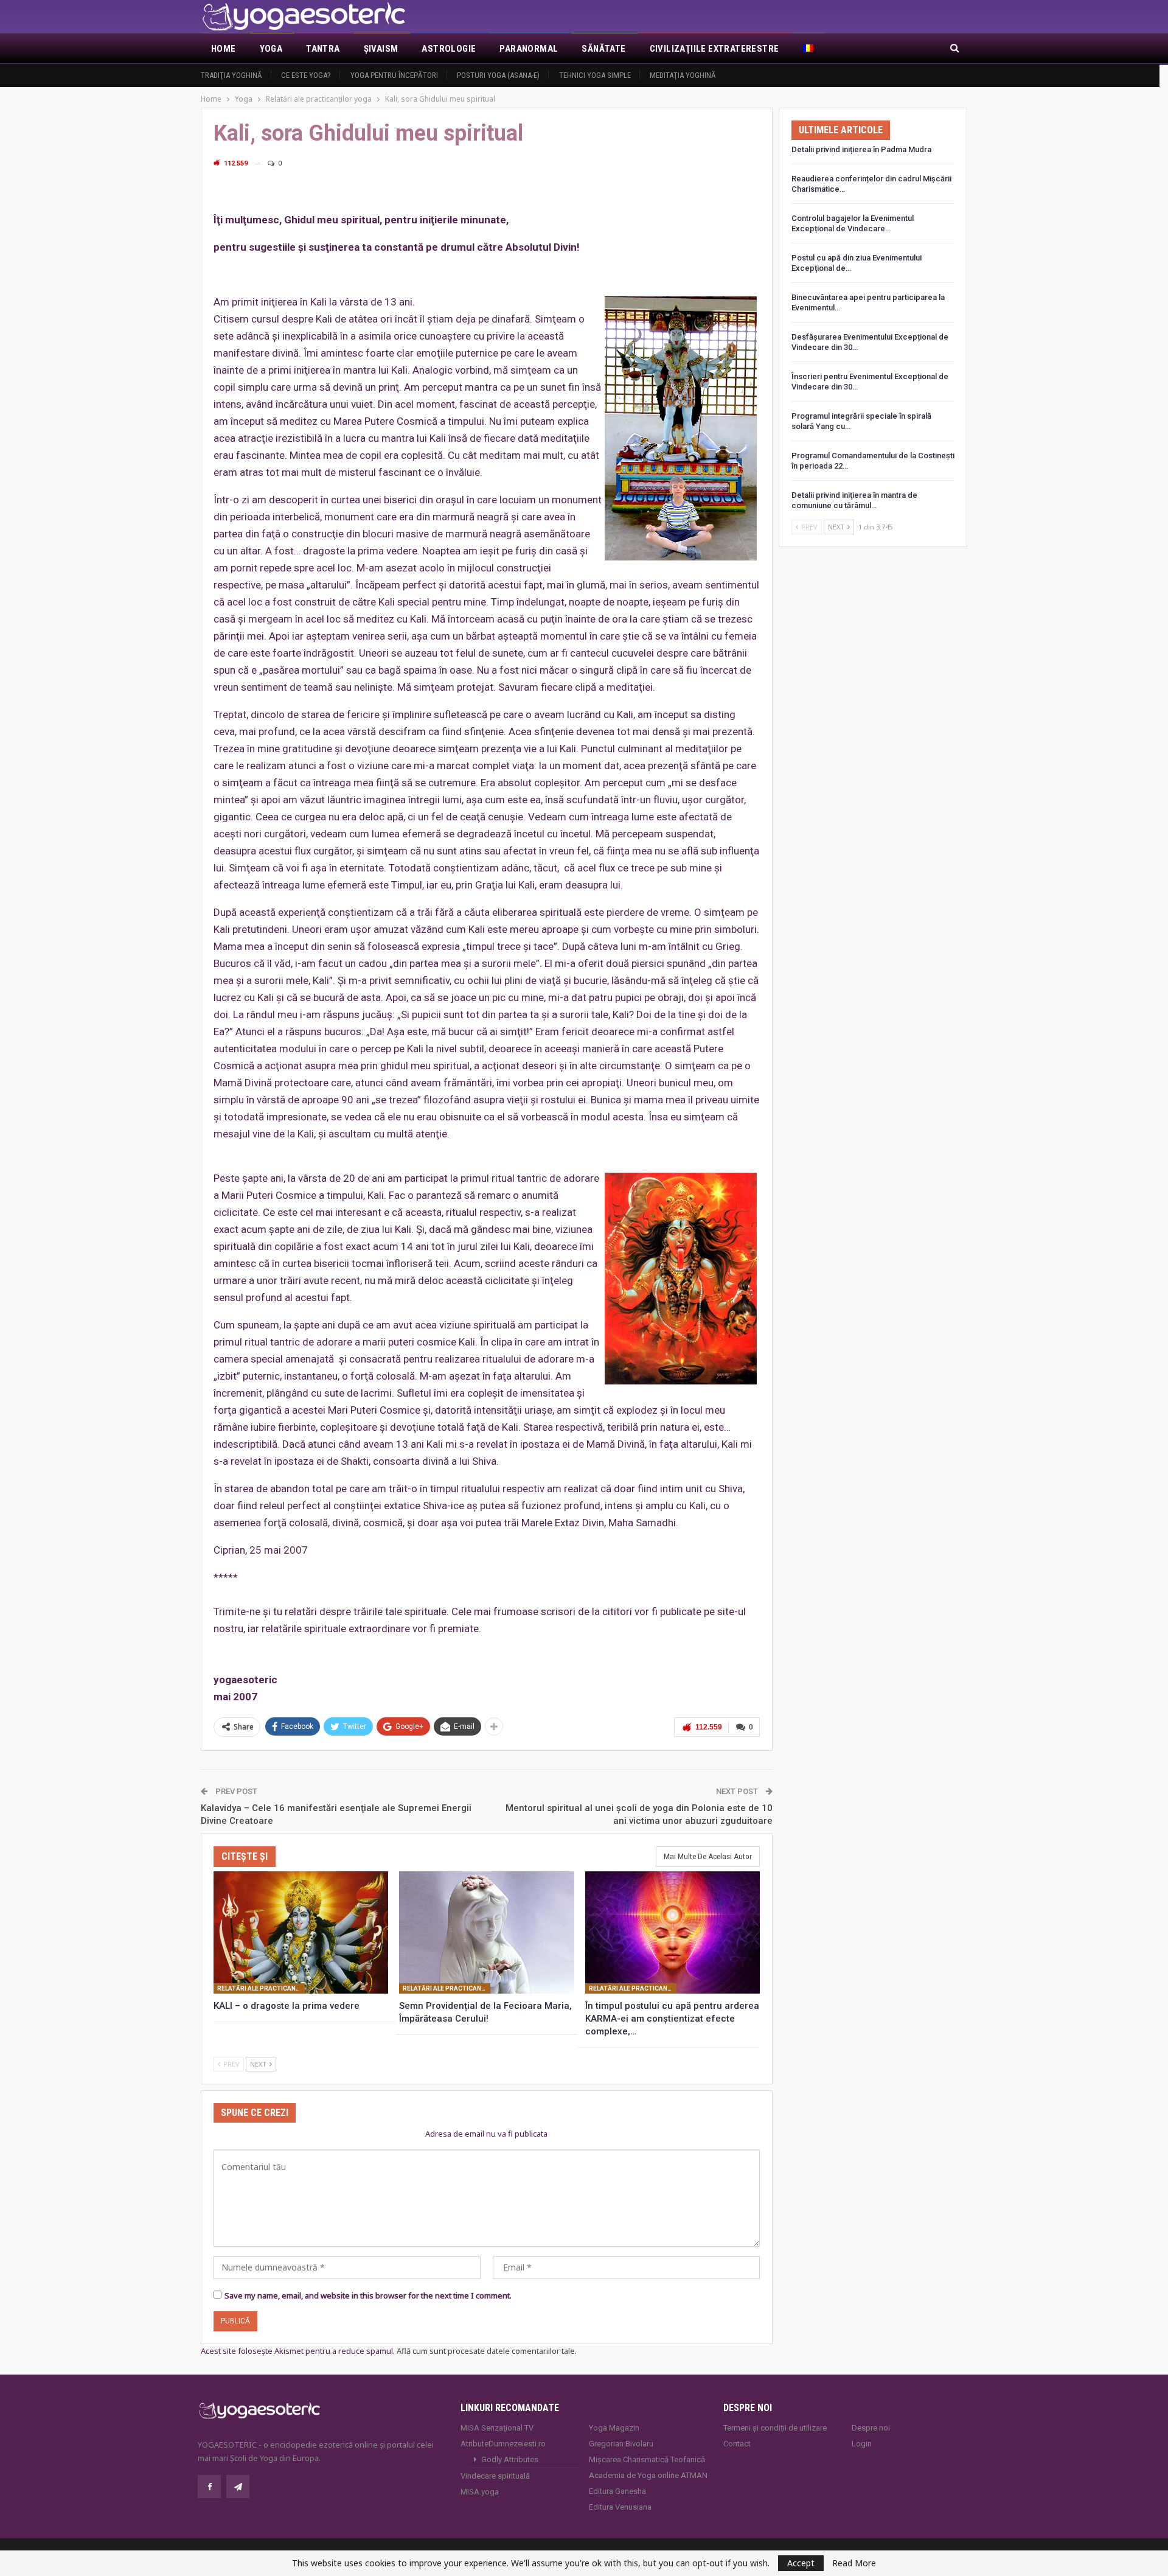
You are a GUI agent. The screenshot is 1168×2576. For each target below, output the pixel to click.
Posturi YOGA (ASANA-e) (498, 75)
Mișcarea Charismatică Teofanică (647, 2459)
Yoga (271, 49)
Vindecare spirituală (495, 2476)
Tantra (323, 49)
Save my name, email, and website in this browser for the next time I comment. (368, 2295)
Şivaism (381, 49)
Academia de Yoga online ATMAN (648, 2475)
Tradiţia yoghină (231, 75)
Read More (854, 2563)
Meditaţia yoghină (683, 75)
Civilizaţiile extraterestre (714, 49)
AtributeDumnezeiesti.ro (503, 2444)
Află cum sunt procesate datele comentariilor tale (486, 2351)
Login (862, 2444)
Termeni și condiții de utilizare (775, 2428)
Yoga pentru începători (394, 75)
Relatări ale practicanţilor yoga (261, 1988)
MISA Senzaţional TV (497, 2428)
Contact (737, 2444)
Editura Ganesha (617, 2491)
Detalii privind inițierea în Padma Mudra (861, 149)
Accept (801, 2563)
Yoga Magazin (614, 2428)
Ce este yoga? (306, 75)
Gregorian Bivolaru (621, 2444)
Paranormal (529, 49)
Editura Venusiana (620, 2507)
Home (224, 49)
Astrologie (449, 49)
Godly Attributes (510, 2459)
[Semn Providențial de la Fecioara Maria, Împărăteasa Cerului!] (486, 1932)
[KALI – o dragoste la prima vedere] (301, 1932)
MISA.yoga (480, 2492)
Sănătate (603, 49)
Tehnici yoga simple (595, 75)
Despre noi (871, 2428)
